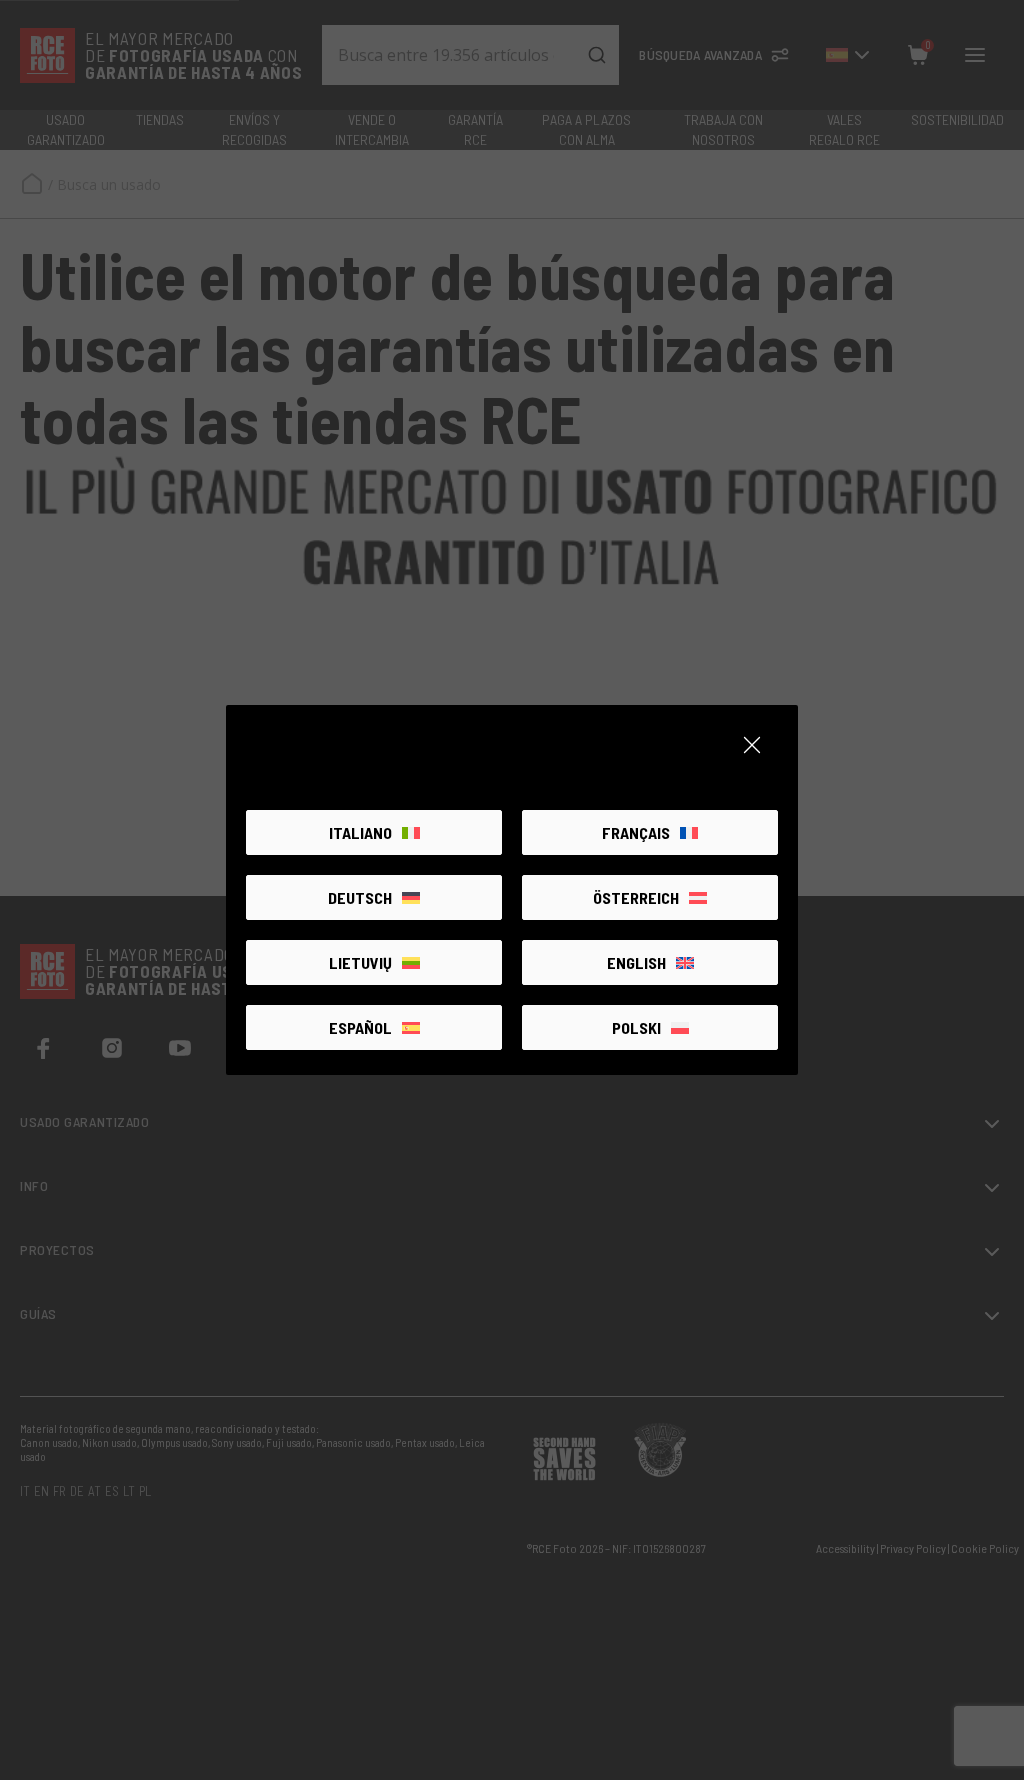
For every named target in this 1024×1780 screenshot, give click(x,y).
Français (636, 832)
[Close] (752, 745)
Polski (636, 1027)
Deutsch (360, 897)
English (636, 962)
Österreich (636, 897)
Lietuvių (360, 962)
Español (360, 1027)
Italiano (360, 832)
